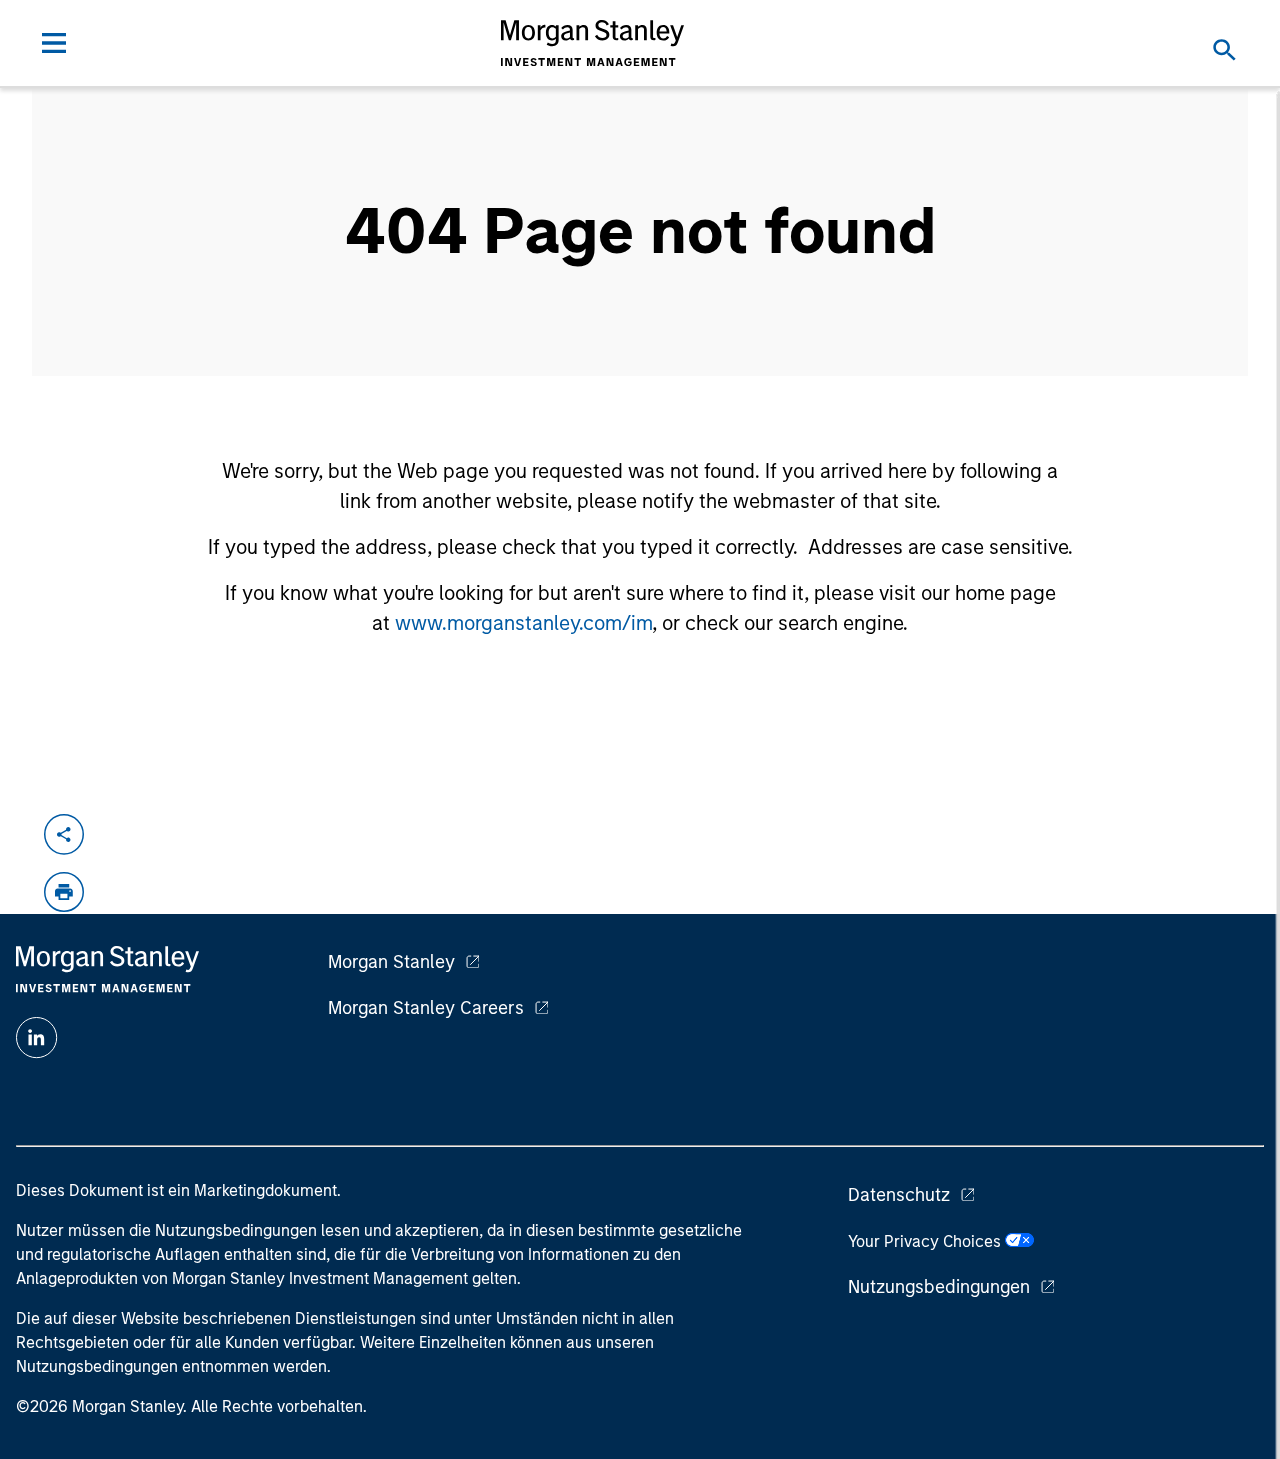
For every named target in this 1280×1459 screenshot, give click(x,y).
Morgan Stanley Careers (426, 1008)
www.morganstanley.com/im (523, 623)
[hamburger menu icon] (54, 43)
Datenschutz (899, 1195)
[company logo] (593, 43)
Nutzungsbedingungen (939, 1287)
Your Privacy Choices (926, 1241)
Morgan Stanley (391, 962)
